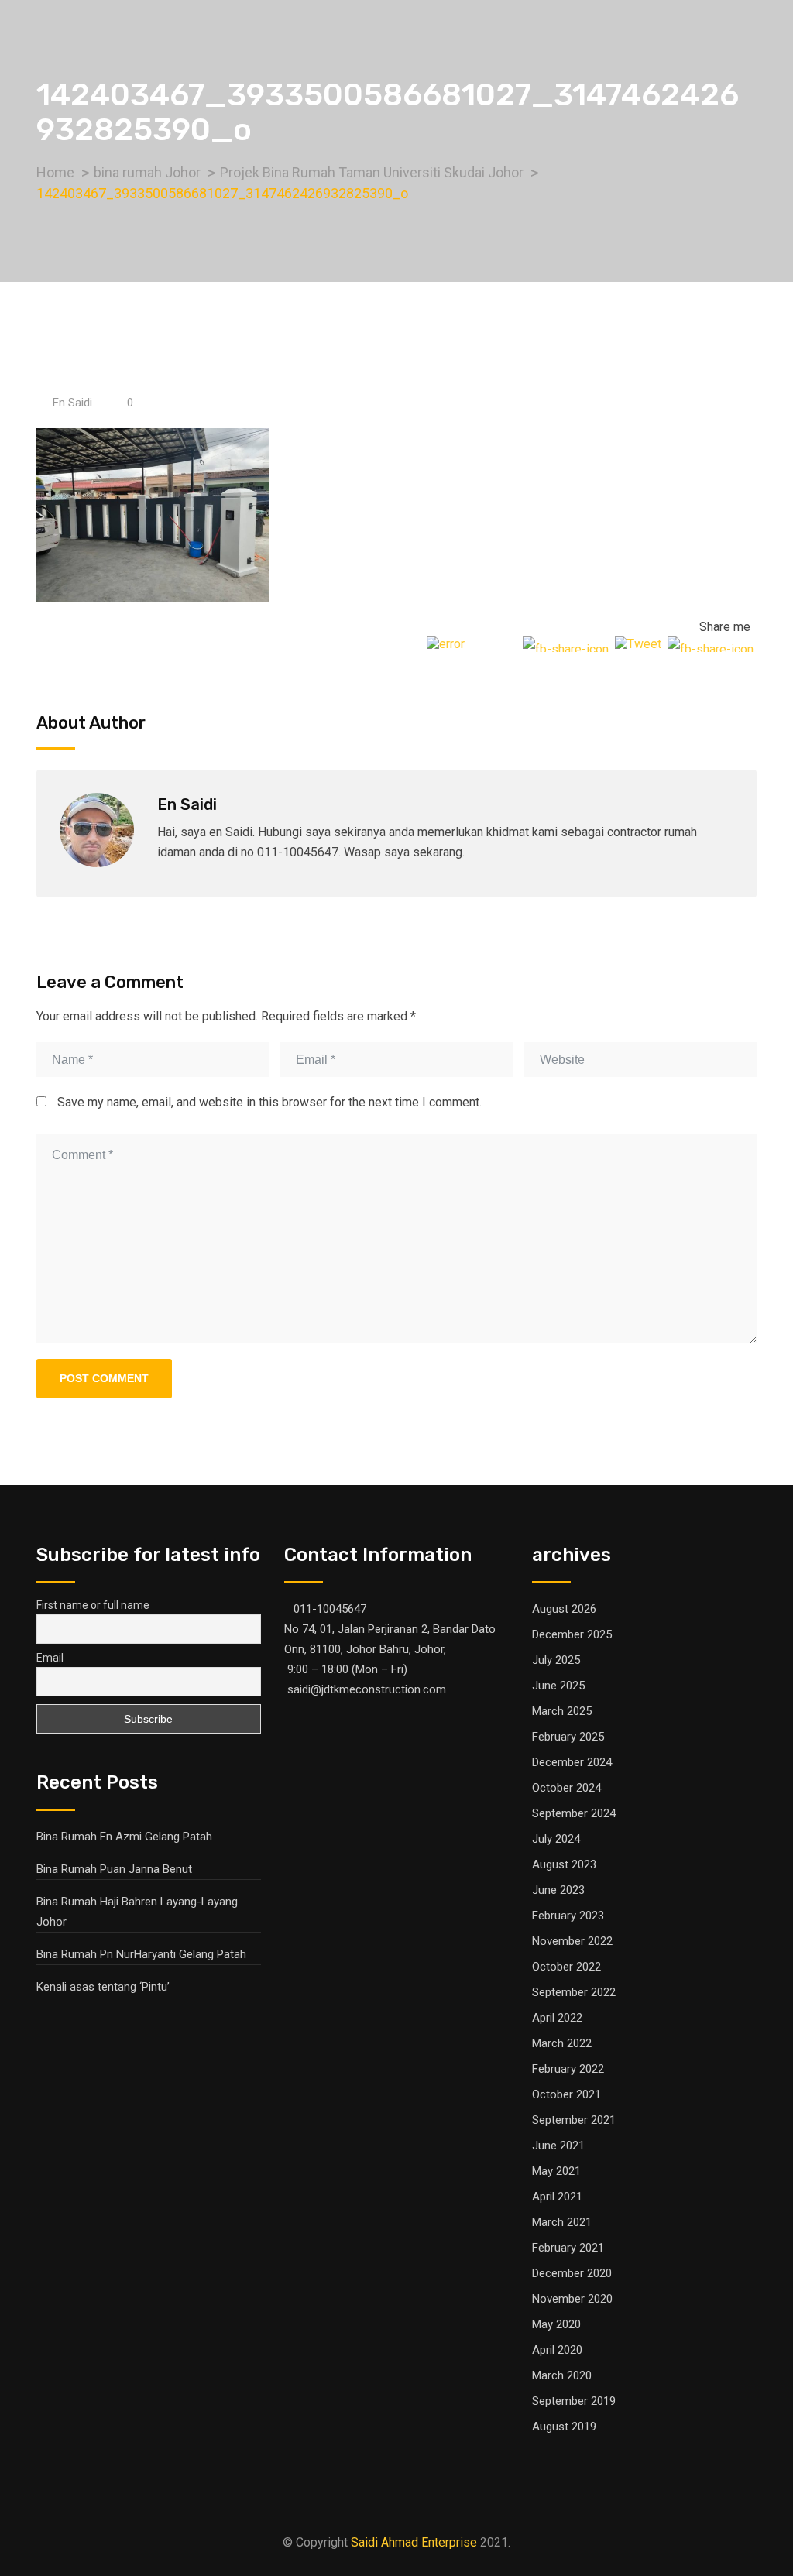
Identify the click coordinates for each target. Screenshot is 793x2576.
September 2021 (574, 2120)
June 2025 (558, 1686)
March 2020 (562, 2375)
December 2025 (572, 1634)
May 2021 (556, 2171)
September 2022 (574, 1992)
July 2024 (556, 1839)
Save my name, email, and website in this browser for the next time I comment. (269, 1102)
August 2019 (564, 2427)
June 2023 (558, 1890)
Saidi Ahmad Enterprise (414, 2542)
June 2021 (558, 2146)
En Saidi (72, 403)
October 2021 (566, 2094)
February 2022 (568, 2069)
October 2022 (566, 1967)
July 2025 (556, 1660)
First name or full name (93, 1605)
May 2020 (556, 2324)
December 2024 (572, 1762)
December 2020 (572, 2273)
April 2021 (557, 2197)
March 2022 (562, 2043)
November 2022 (572, 1941)
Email (50, 1658)
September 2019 (574, 2401)
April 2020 (557, 2350)
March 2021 (562, 2222)
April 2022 (557, 2018)
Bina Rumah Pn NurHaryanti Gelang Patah (141, 1954)
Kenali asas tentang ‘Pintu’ (103, 1987)
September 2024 (574, 1813)
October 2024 (566, 1788)
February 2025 (568, 1737)
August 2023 (564, 1864)
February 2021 (568, 2248)
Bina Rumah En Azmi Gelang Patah (124, 1837)
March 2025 (562, 1711)
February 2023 (568, 1916)
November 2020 (572, 2299)
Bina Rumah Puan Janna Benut (114, 1869)
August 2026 (564, 1609)
